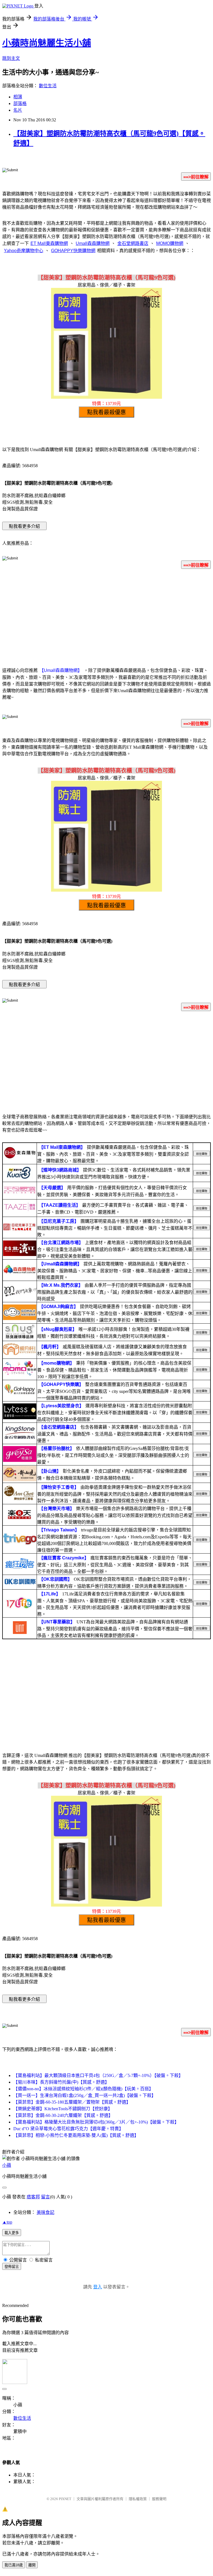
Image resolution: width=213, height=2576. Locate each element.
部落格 (20, 103)
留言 (45, 2197)
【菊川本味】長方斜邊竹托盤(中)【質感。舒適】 (61, 2082)
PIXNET (65, 2499)
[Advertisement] (106, 617)
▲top (7, 2222)
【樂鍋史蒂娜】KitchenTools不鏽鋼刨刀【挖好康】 (63, 2109)
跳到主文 (11, 58)
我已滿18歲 (14, 2565)
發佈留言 (12, 2267)
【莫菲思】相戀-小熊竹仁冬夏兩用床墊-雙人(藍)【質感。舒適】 (76, 2135)
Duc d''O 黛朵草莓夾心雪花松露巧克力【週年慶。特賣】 (68, 2129)
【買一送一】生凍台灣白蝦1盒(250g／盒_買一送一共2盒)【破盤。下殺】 (85, 2095)
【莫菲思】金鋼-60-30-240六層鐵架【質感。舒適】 (63, 2115)
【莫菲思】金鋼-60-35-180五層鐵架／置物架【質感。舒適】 (72, 2102)
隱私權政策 (138, 2499)
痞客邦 (33, 2197)
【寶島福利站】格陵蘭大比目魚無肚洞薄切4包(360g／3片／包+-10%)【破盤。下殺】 (96, 2122)
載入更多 (12, 2233)
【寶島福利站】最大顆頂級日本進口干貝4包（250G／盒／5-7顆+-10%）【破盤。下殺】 (98, 2075)
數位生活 (48, 86)
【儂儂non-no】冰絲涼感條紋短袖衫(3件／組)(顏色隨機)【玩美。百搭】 (83, 2089)
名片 (18, 110)
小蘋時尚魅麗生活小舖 (47, 43)
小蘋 (7, 2165)
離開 (32, 2565)
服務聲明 (159, 2499)
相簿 (18, 97)
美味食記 (45, 2212)
